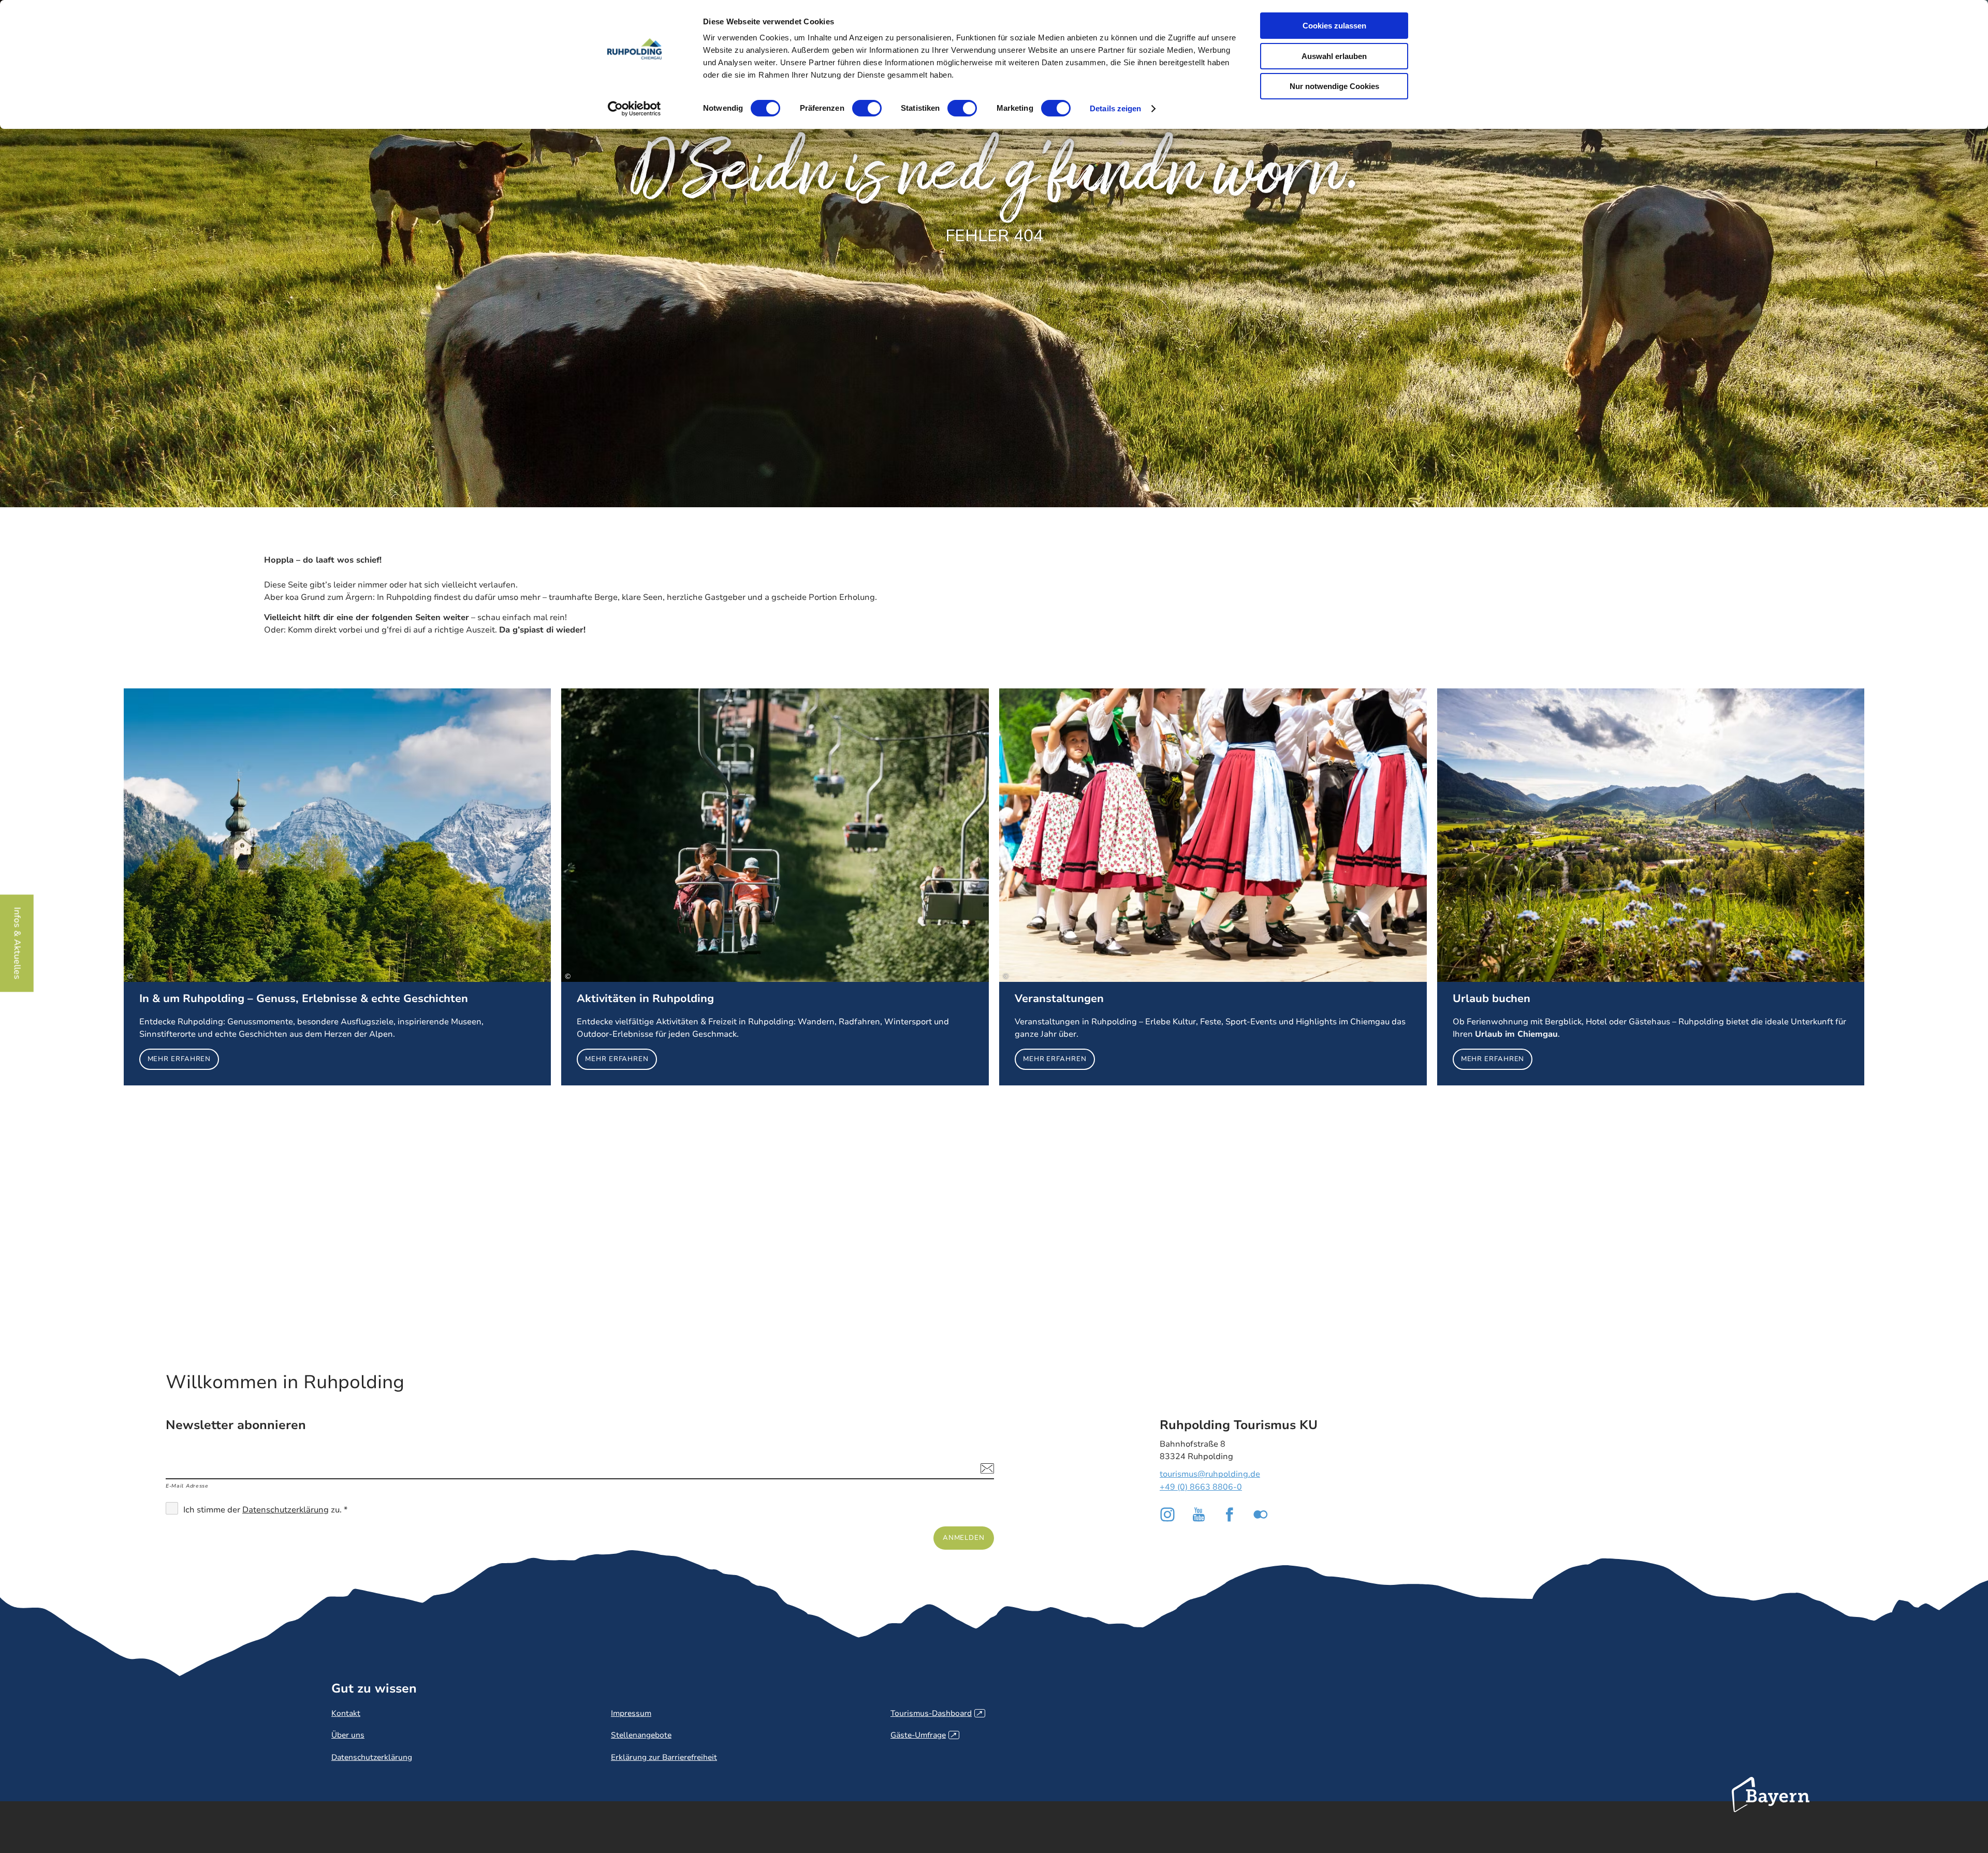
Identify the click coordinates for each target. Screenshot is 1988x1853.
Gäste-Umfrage (923, 1735)
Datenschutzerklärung (286, 1510)
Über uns (348, 1735)
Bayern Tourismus (1771, 1808)
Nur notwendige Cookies (1334, 86)
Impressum (631, 1713)
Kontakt (346, 1713)
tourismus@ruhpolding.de (1210, 1474)
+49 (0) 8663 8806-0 (1201, 1487)
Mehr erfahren (338, 887)
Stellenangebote (641, 1735)
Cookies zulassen (1334, 26)
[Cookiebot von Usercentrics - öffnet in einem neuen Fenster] (634, 109)
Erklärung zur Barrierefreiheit (664, 1757)
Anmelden (964, 1538)
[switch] (867, 108)
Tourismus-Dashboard (936, 1713)
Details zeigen (1115, 108)
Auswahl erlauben (1334, 56)
